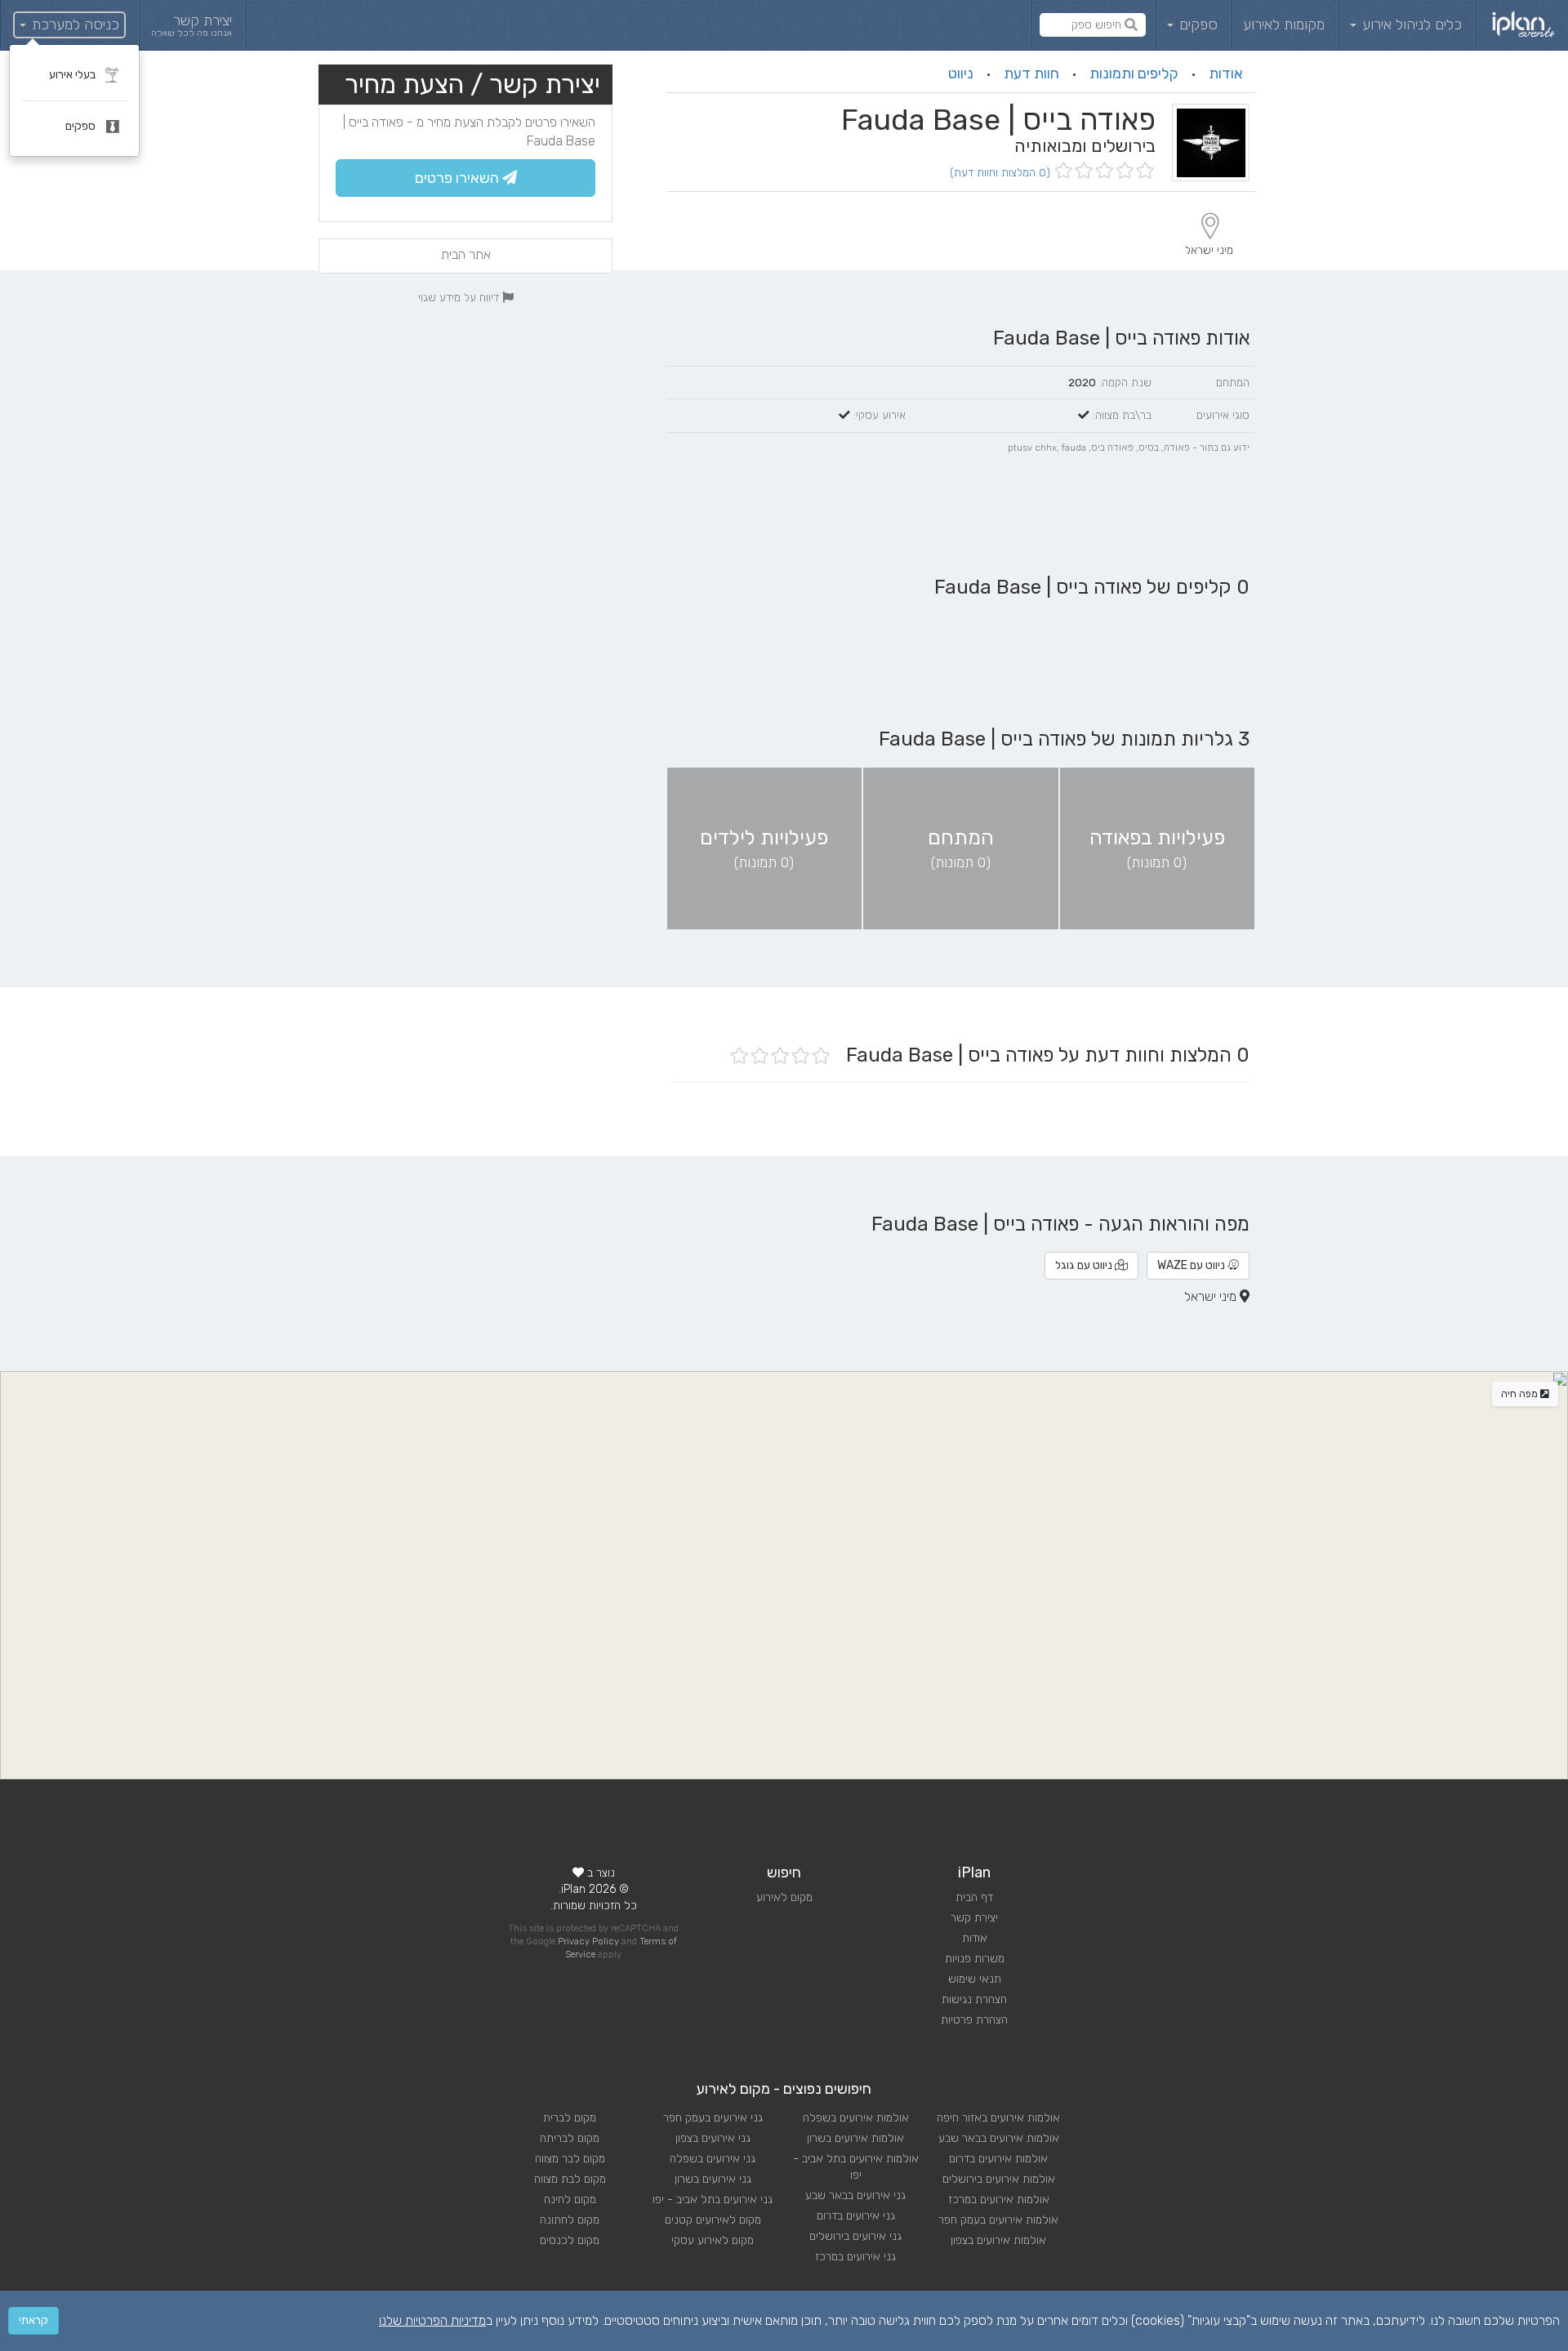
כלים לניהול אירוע (1410, 24)
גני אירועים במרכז (855, 2257)
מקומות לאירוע (1284, 24)
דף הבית (974, 1897)
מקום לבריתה (570, 2138)
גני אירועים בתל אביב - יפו (713, 2200)
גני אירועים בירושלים (855, 2236)
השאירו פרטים (459, 178)
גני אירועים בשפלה (713, 2159)
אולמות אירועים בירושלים (999, 2179)
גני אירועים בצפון (713, 2138)
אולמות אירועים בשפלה (856, 2118)
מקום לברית (570, 2118)
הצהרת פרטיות (974, 2020)
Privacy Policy (588, 1941)
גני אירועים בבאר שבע (855, 2195)
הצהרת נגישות (974, 1999)
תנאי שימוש (975, 1979)
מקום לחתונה (570, 2220)
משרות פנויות (975, 1959)
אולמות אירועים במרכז (999, 2200)
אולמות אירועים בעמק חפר (998, 2220)
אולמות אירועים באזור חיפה (998, 2118)
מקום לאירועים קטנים (713, 2220)
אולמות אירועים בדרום (998, 2159)
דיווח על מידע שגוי (460, 297)
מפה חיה (1521, 1394)
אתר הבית (466, 254)
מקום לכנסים (570, 2240)
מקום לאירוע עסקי (713, 2240)
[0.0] (1103, 172)
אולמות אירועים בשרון (855, 2138)
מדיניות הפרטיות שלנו (432, 2320)
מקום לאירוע (784, 1897)
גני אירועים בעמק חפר (713, 2118)
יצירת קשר (974, 1918)
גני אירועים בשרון (713, 2179)
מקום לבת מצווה (570, 2179)
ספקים (1196, 24)
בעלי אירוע (73, 75)
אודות (1226, 73)
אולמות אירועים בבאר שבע (999, 2138)
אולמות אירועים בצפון (998, 2240)
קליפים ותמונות (1134, 73)
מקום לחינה (570, 2200)
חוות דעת (1031, 73)
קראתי (33, 2320)
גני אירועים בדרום (856, 2216)
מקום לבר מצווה (570, 2159)
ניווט (961, 73)
